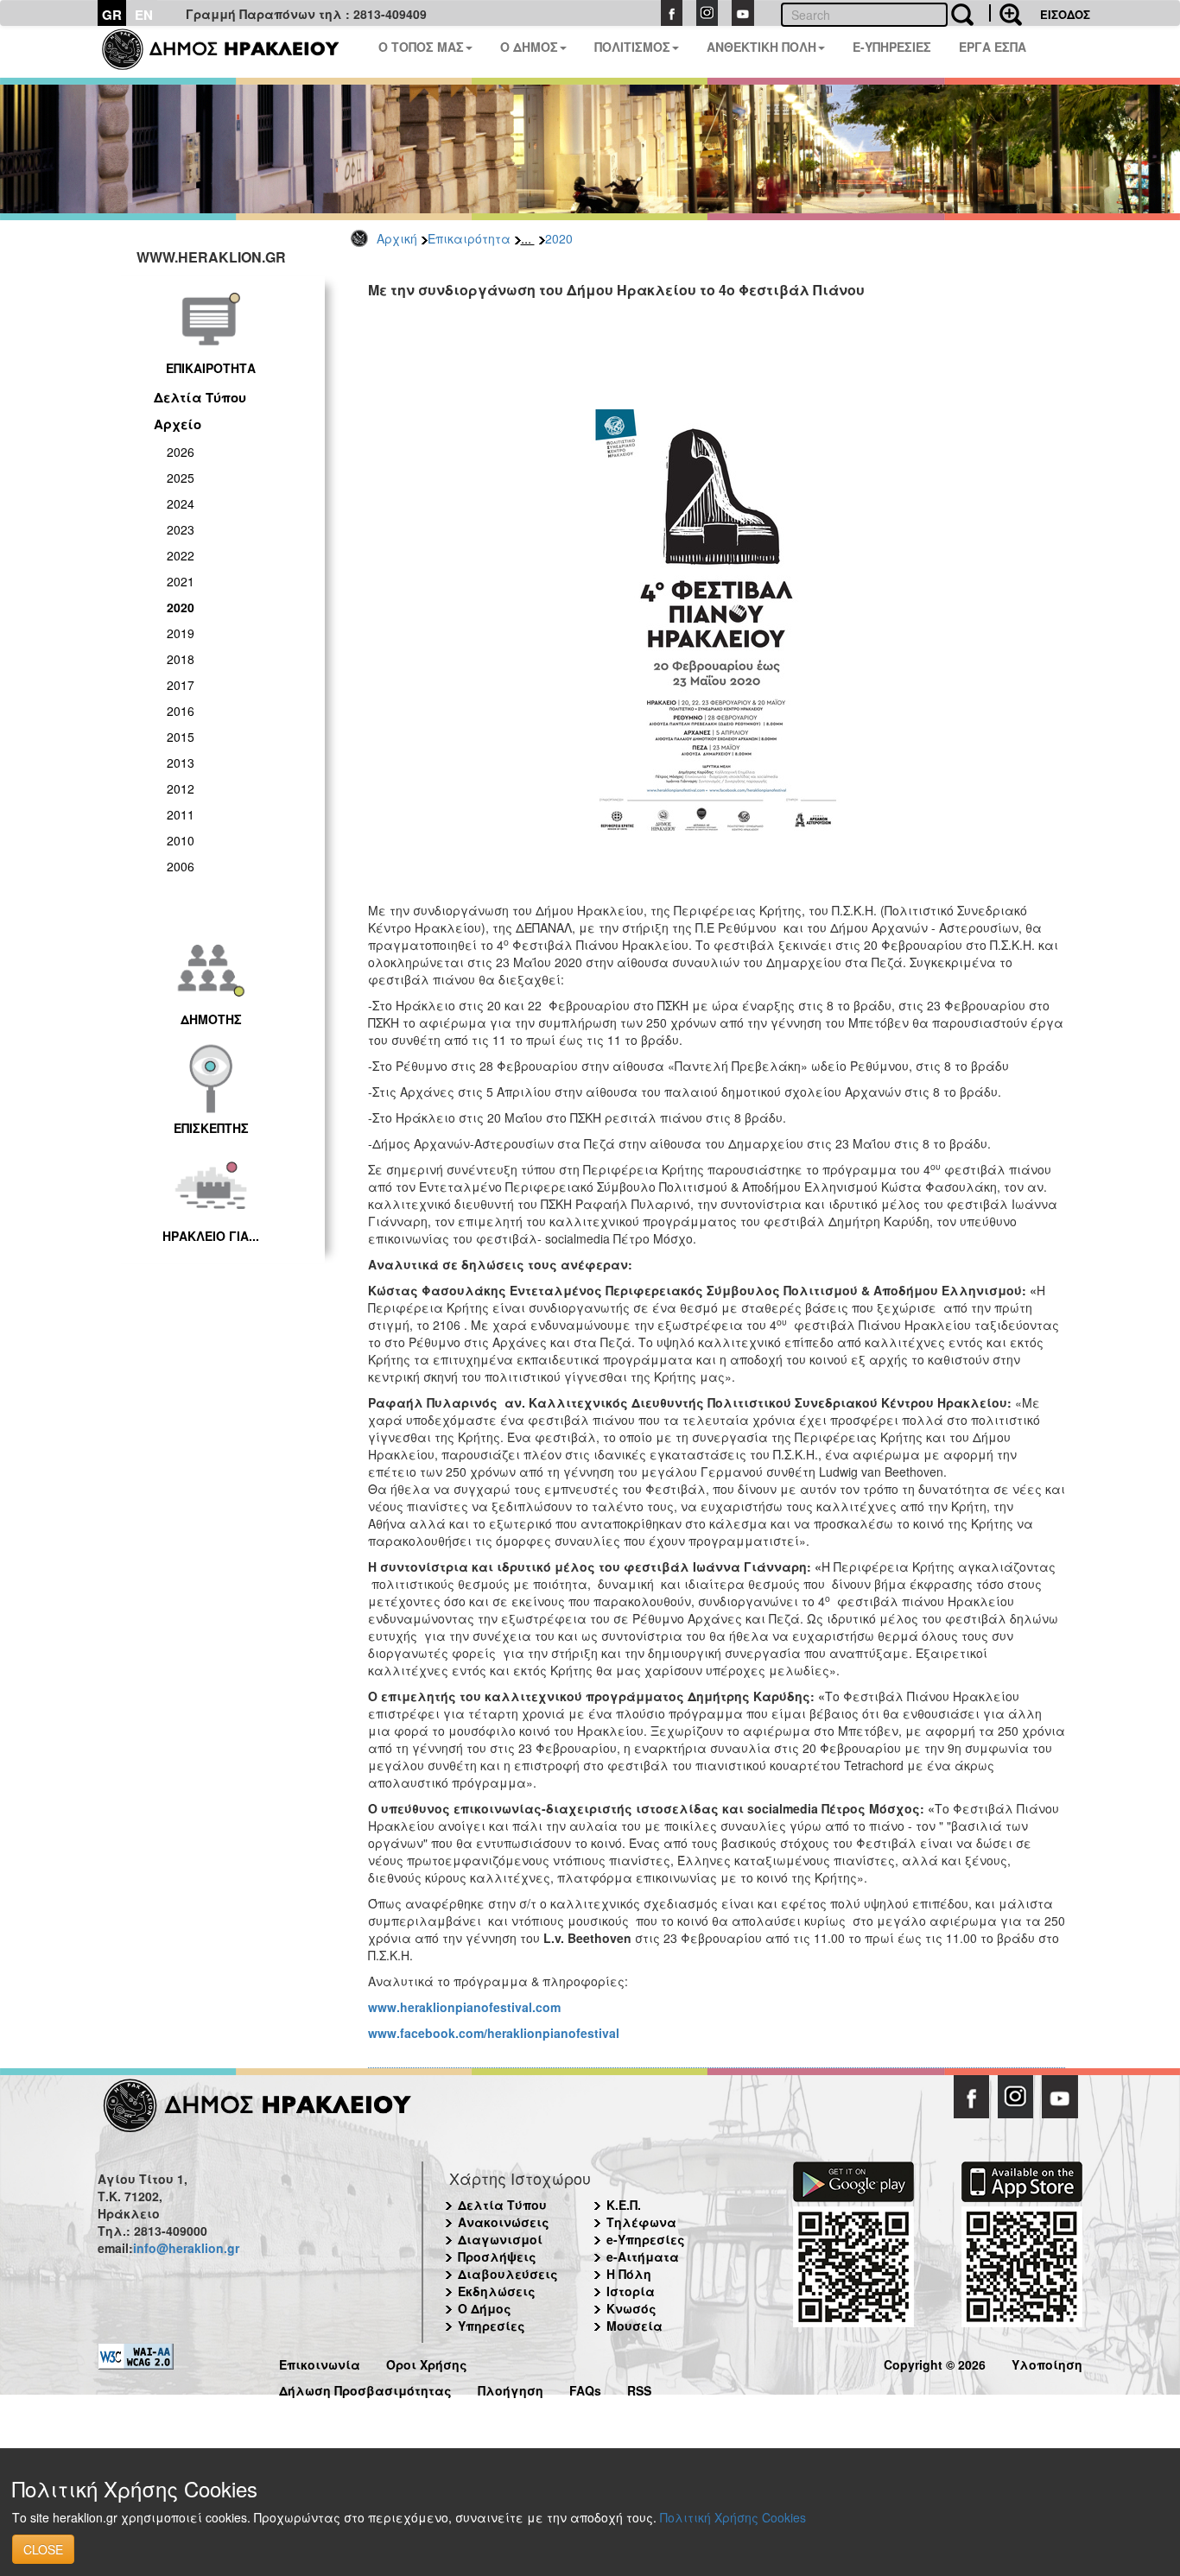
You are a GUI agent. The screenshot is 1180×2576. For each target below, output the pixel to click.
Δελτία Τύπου (200, 397)
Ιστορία (631, 2291)
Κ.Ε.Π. (624, 2205)
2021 (181, 581)
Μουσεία (634, 2326)
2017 (181, 685)
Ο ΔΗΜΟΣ (529, 47)
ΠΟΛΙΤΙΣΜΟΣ (632, 47)
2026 (181, 452)
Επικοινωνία (320, 2362)
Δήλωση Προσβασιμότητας (365, 2388)
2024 (181, 503)
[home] (231, 52)
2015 (181, 737)
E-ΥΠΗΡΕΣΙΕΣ (892, 47)
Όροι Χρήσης (427, 2362)
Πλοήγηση (511, 2388)
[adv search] (1006, 13)
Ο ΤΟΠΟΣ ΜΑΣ (421, 47)
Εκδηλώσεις (497, 2291)
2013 (181, 763)
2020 (559, 238)
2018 (181, 659)
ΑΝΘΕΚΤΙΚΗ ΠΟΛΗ (761, 47)
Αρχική (397, 238)
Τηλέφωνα (641, 2222)
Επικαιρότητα (469, 238)
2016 (181, 711)
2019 (181, 633)
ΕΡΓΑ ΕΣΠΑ (993, 47)
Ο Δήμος (485, 2308)
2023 (181, 529)
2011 (181, 814)
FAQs (585, 2388)
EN (144, 15)
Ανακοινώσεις (504, 2222)
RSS (639, 2388)
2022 (181, 555)
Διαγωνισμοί (500, 2239)
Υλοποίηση (1047, 2362)
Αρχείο (178, 424)
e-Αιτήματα (643, 2256)
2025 (181, 478)
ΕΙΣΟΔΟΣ (1065, 14)
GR (112, 15)
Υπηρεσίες (492, 2326)
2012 (181, 788)
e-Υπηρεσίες (646, 2239)
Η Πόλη (629, 2274)
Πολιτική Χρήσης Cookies (733, 2517)
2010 (181, 840)
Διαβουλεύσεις (508, 2274)
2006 (181, 866)
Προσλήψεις (497, 2256)
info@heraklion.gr (186, 2248)
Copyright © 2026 (935, 2362)
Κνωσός (631, 2308)
